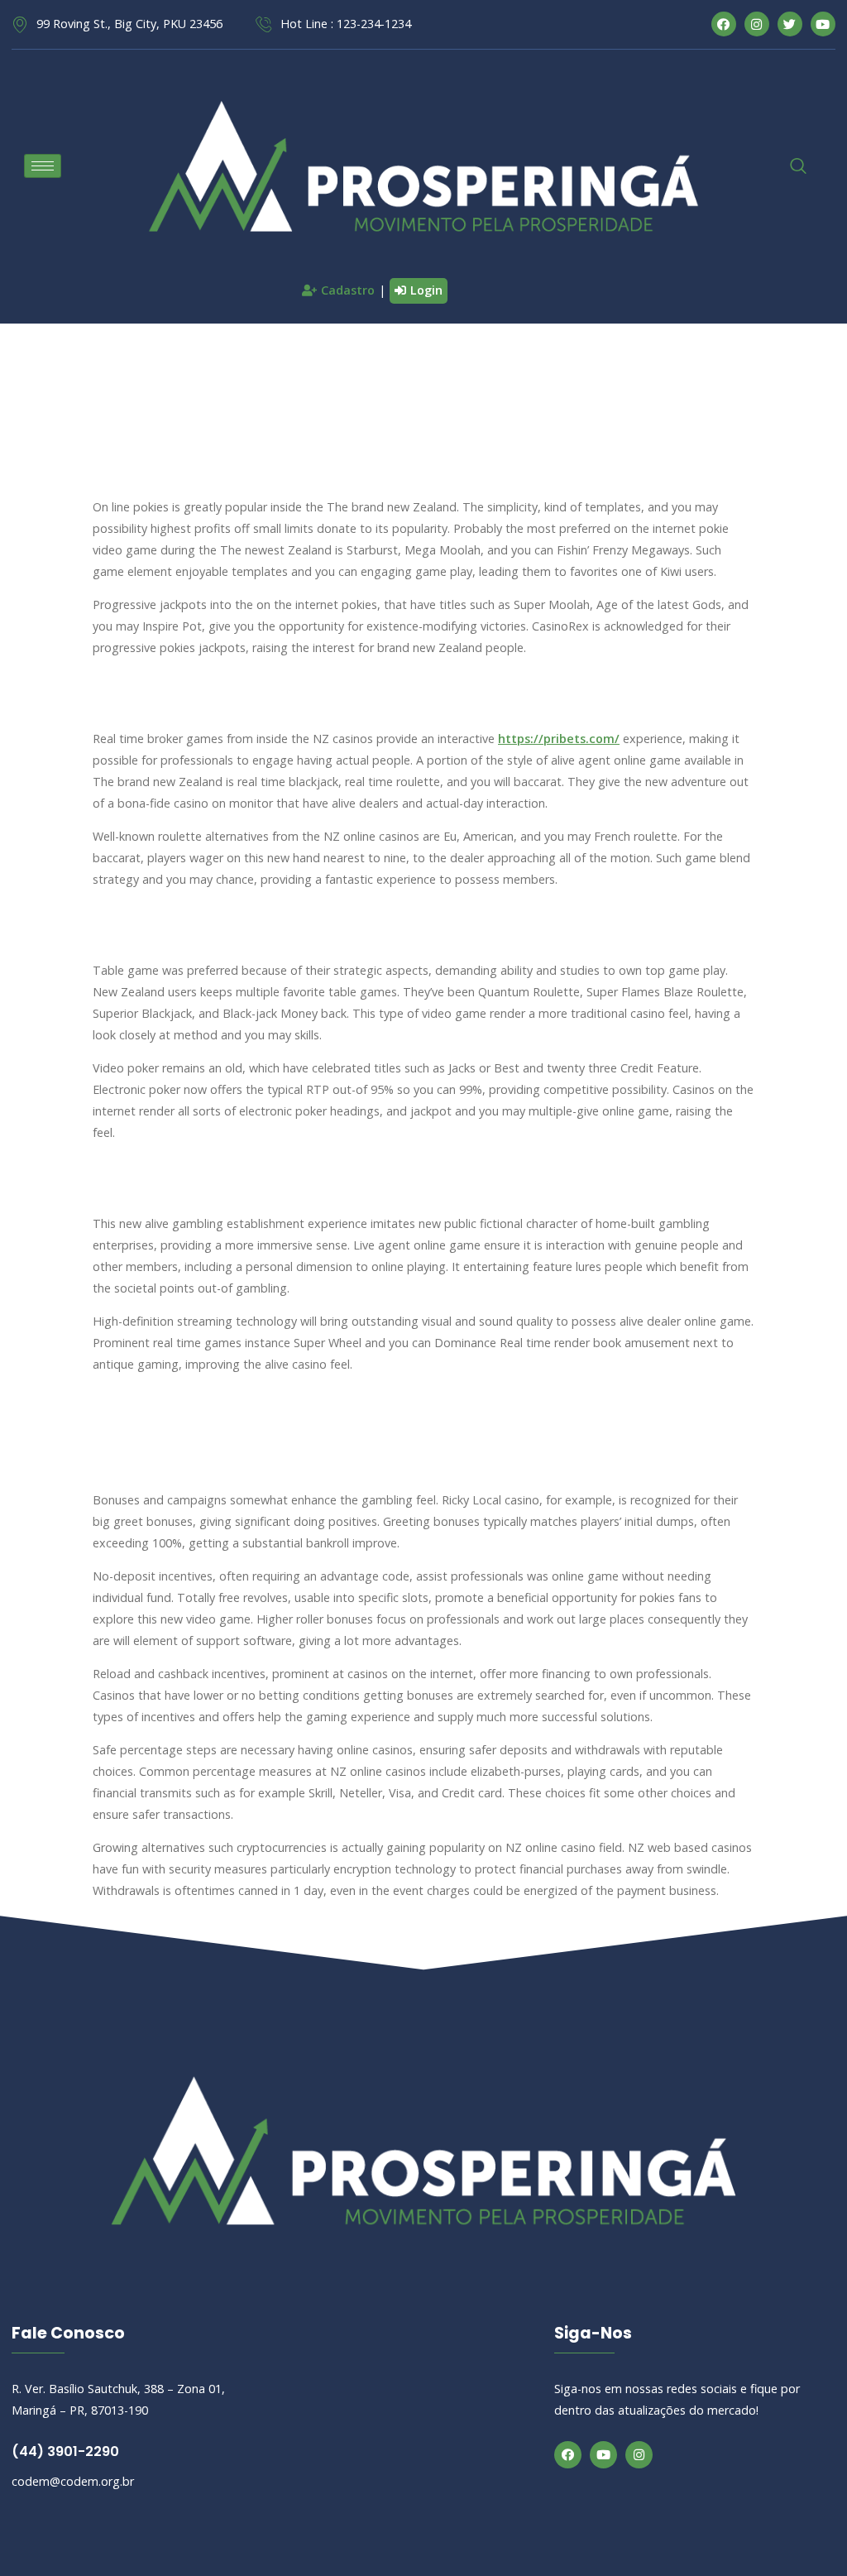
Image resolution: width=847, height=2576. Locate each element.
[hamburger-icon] (43, 166)
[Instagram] (639, 2455)
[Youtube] (603, 2455)
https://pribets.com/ (559, 739)
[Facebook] (568, 2455)
